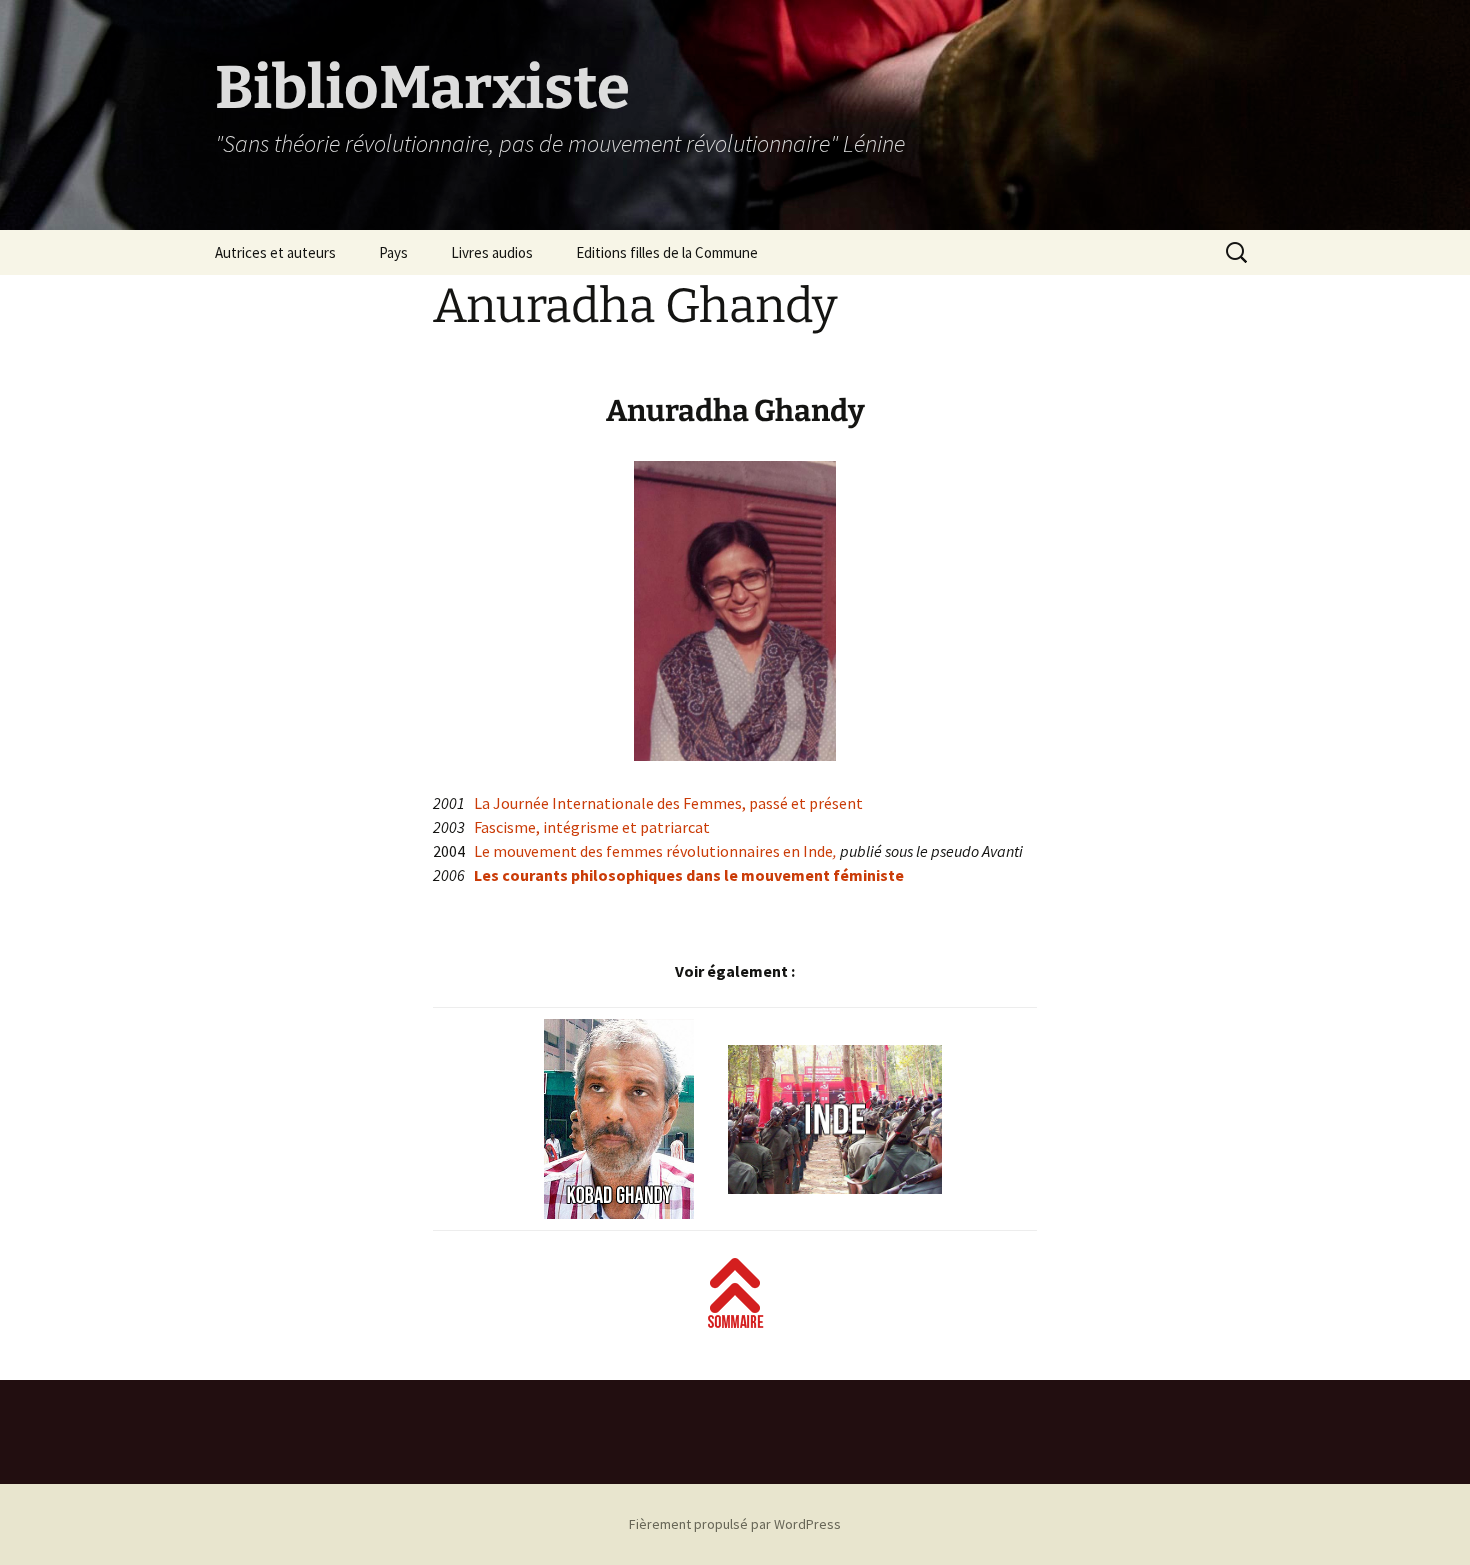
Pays (393, 252)
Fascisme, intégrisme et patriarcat (592, 827)
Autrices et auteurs (275, 252)
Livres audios (492, 252)
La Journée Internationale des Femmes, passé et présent (668, 803)
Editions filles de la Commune (667, 252)
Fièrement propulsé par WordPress (735, 1524)
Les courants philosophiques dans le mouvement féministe (689, 875)
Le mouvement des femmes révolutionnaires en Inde (653, 851)
